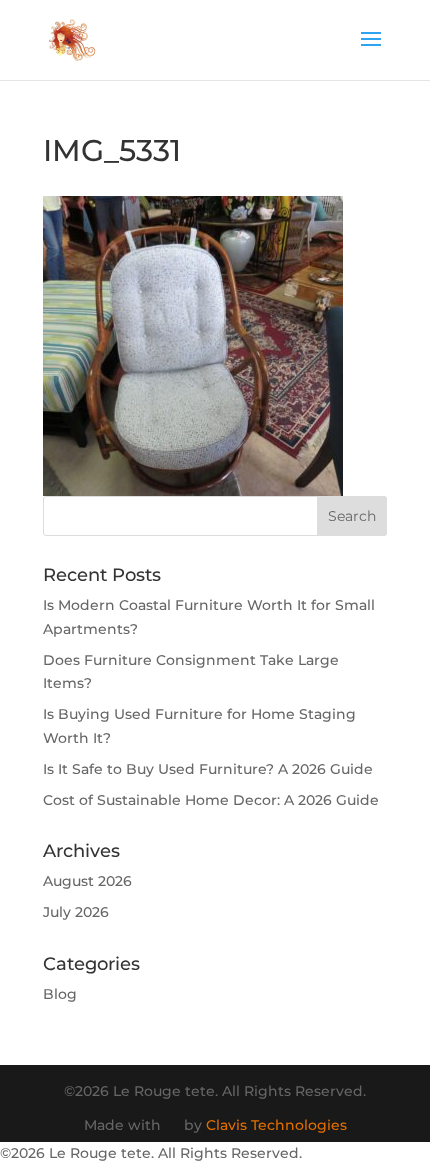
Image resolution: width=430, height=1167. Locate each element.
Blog (60, 994)
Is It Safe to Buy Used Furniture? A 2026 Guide (208, 769)
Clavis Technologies (276, 1125)
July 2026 (76, 912)
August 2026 (87, 881)
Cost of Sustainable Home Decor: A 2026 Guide (211, 800)
